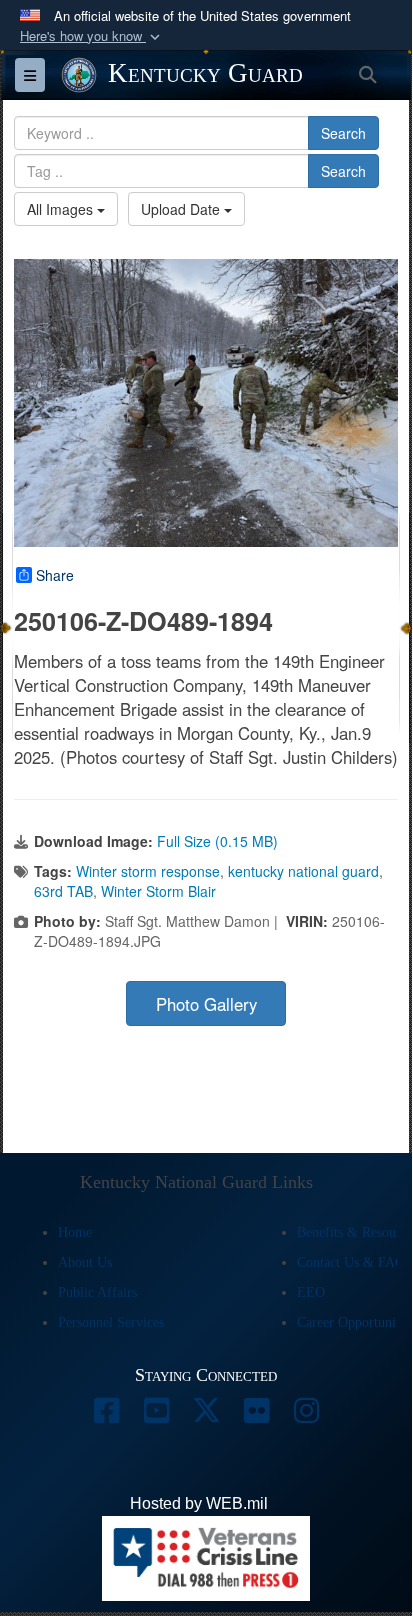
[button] (92, 36)
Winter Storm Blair (158, 891)
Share (55, 575)
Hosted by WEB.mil (199, 1503)
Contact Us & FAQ (351, 1262)
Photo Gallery (206, 1004)
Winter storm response (148, 871)
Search (343, 133)
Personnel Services (111, 1322)
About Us (85, 1262)
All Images (62, 209)
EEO (311, 1292)
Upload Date (182, 209)
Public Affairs (97, 1292)
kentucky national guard (303, 871)
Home (75, 1232)
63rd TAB (63, 891)
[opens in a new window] (106, 1415)
